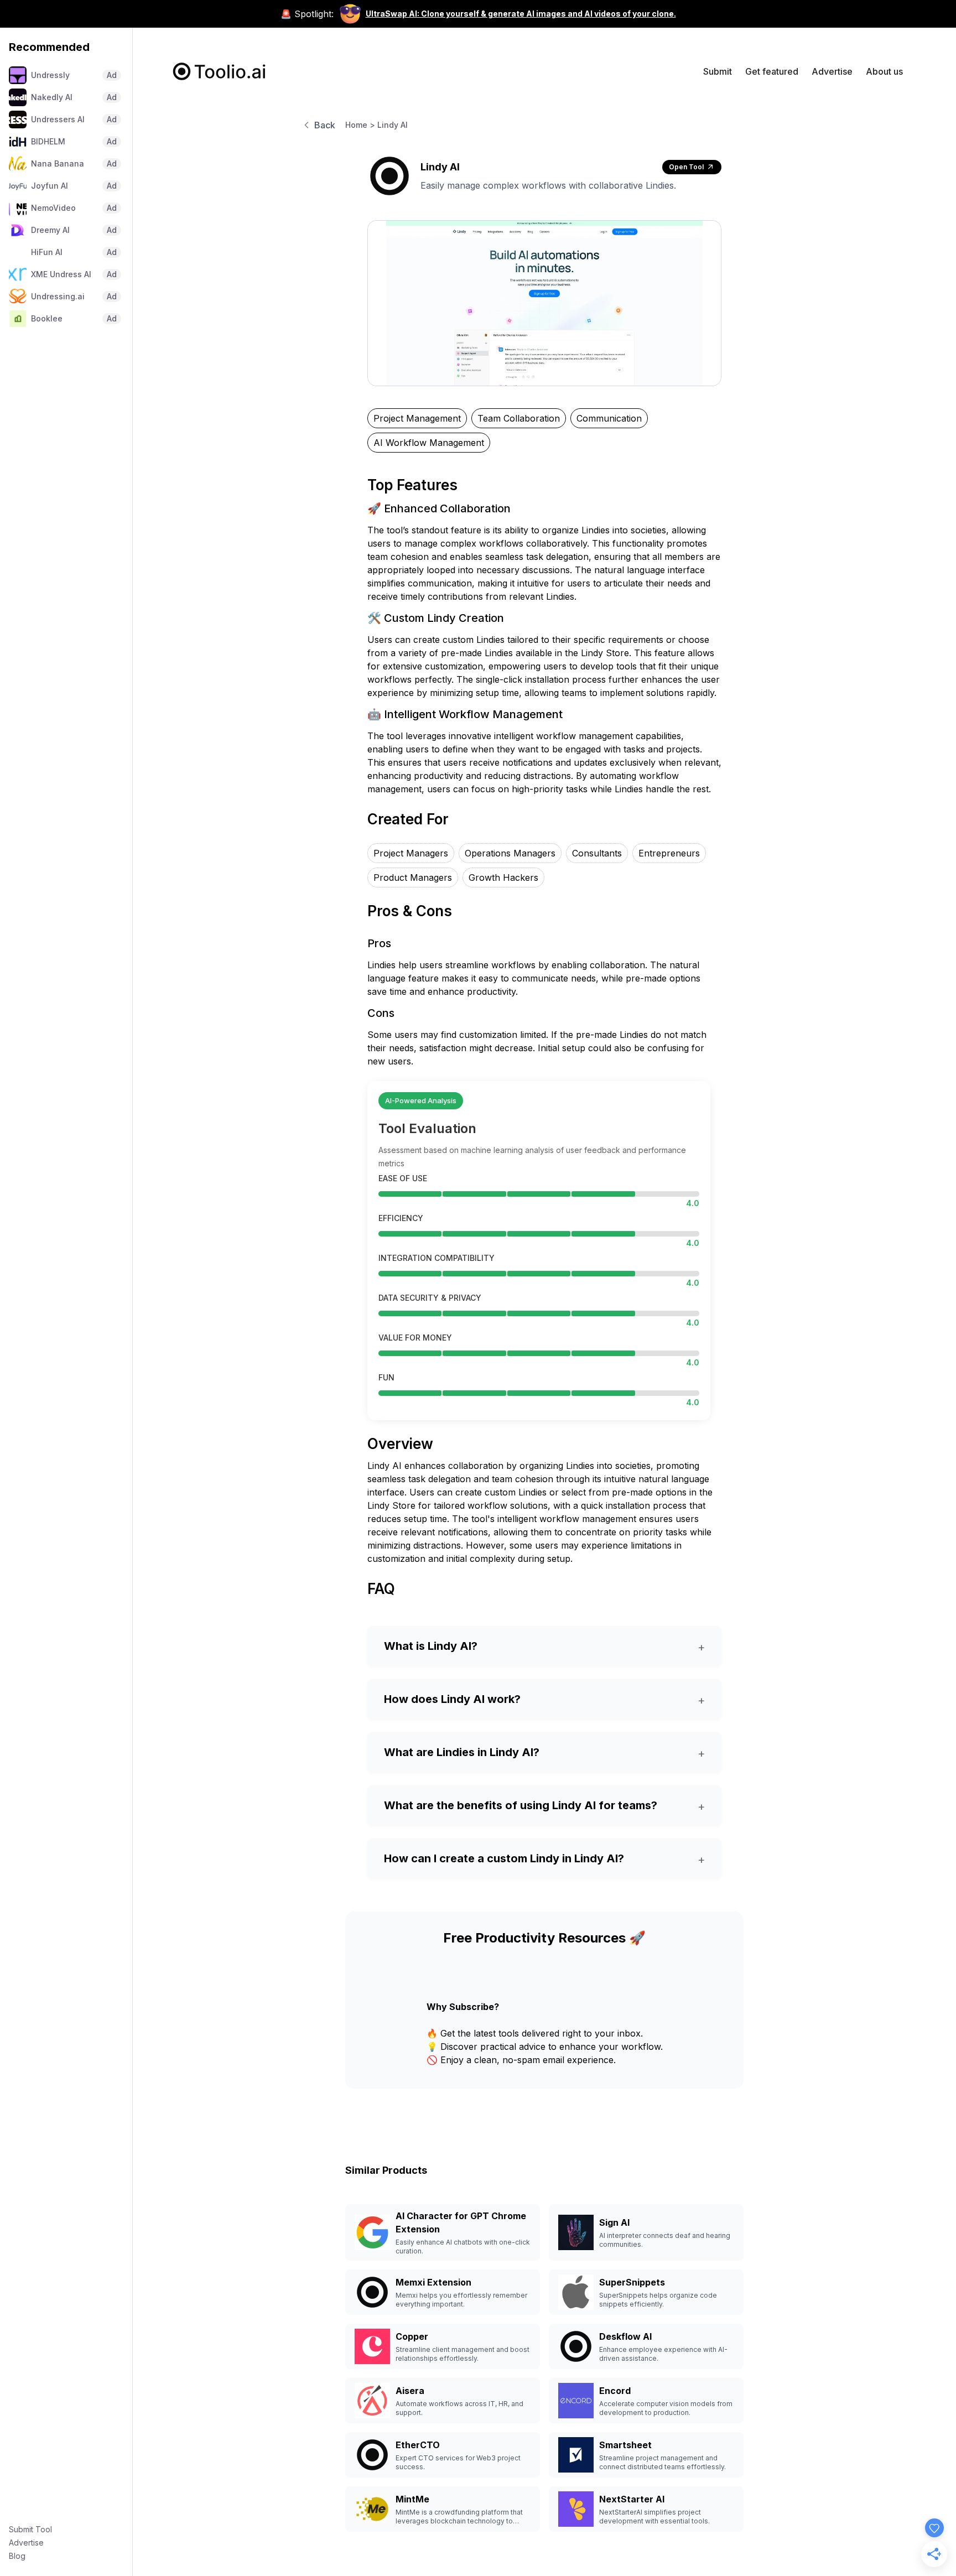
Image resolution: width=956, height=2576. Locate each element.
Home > (360, 125)
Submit (718, 71)
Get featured (772, 71)
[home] (220, 71)
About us (884, 71)
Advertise (26, 2543)
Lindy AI (393, 125)
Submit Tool (30, 2529)
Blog (17, 2556)
